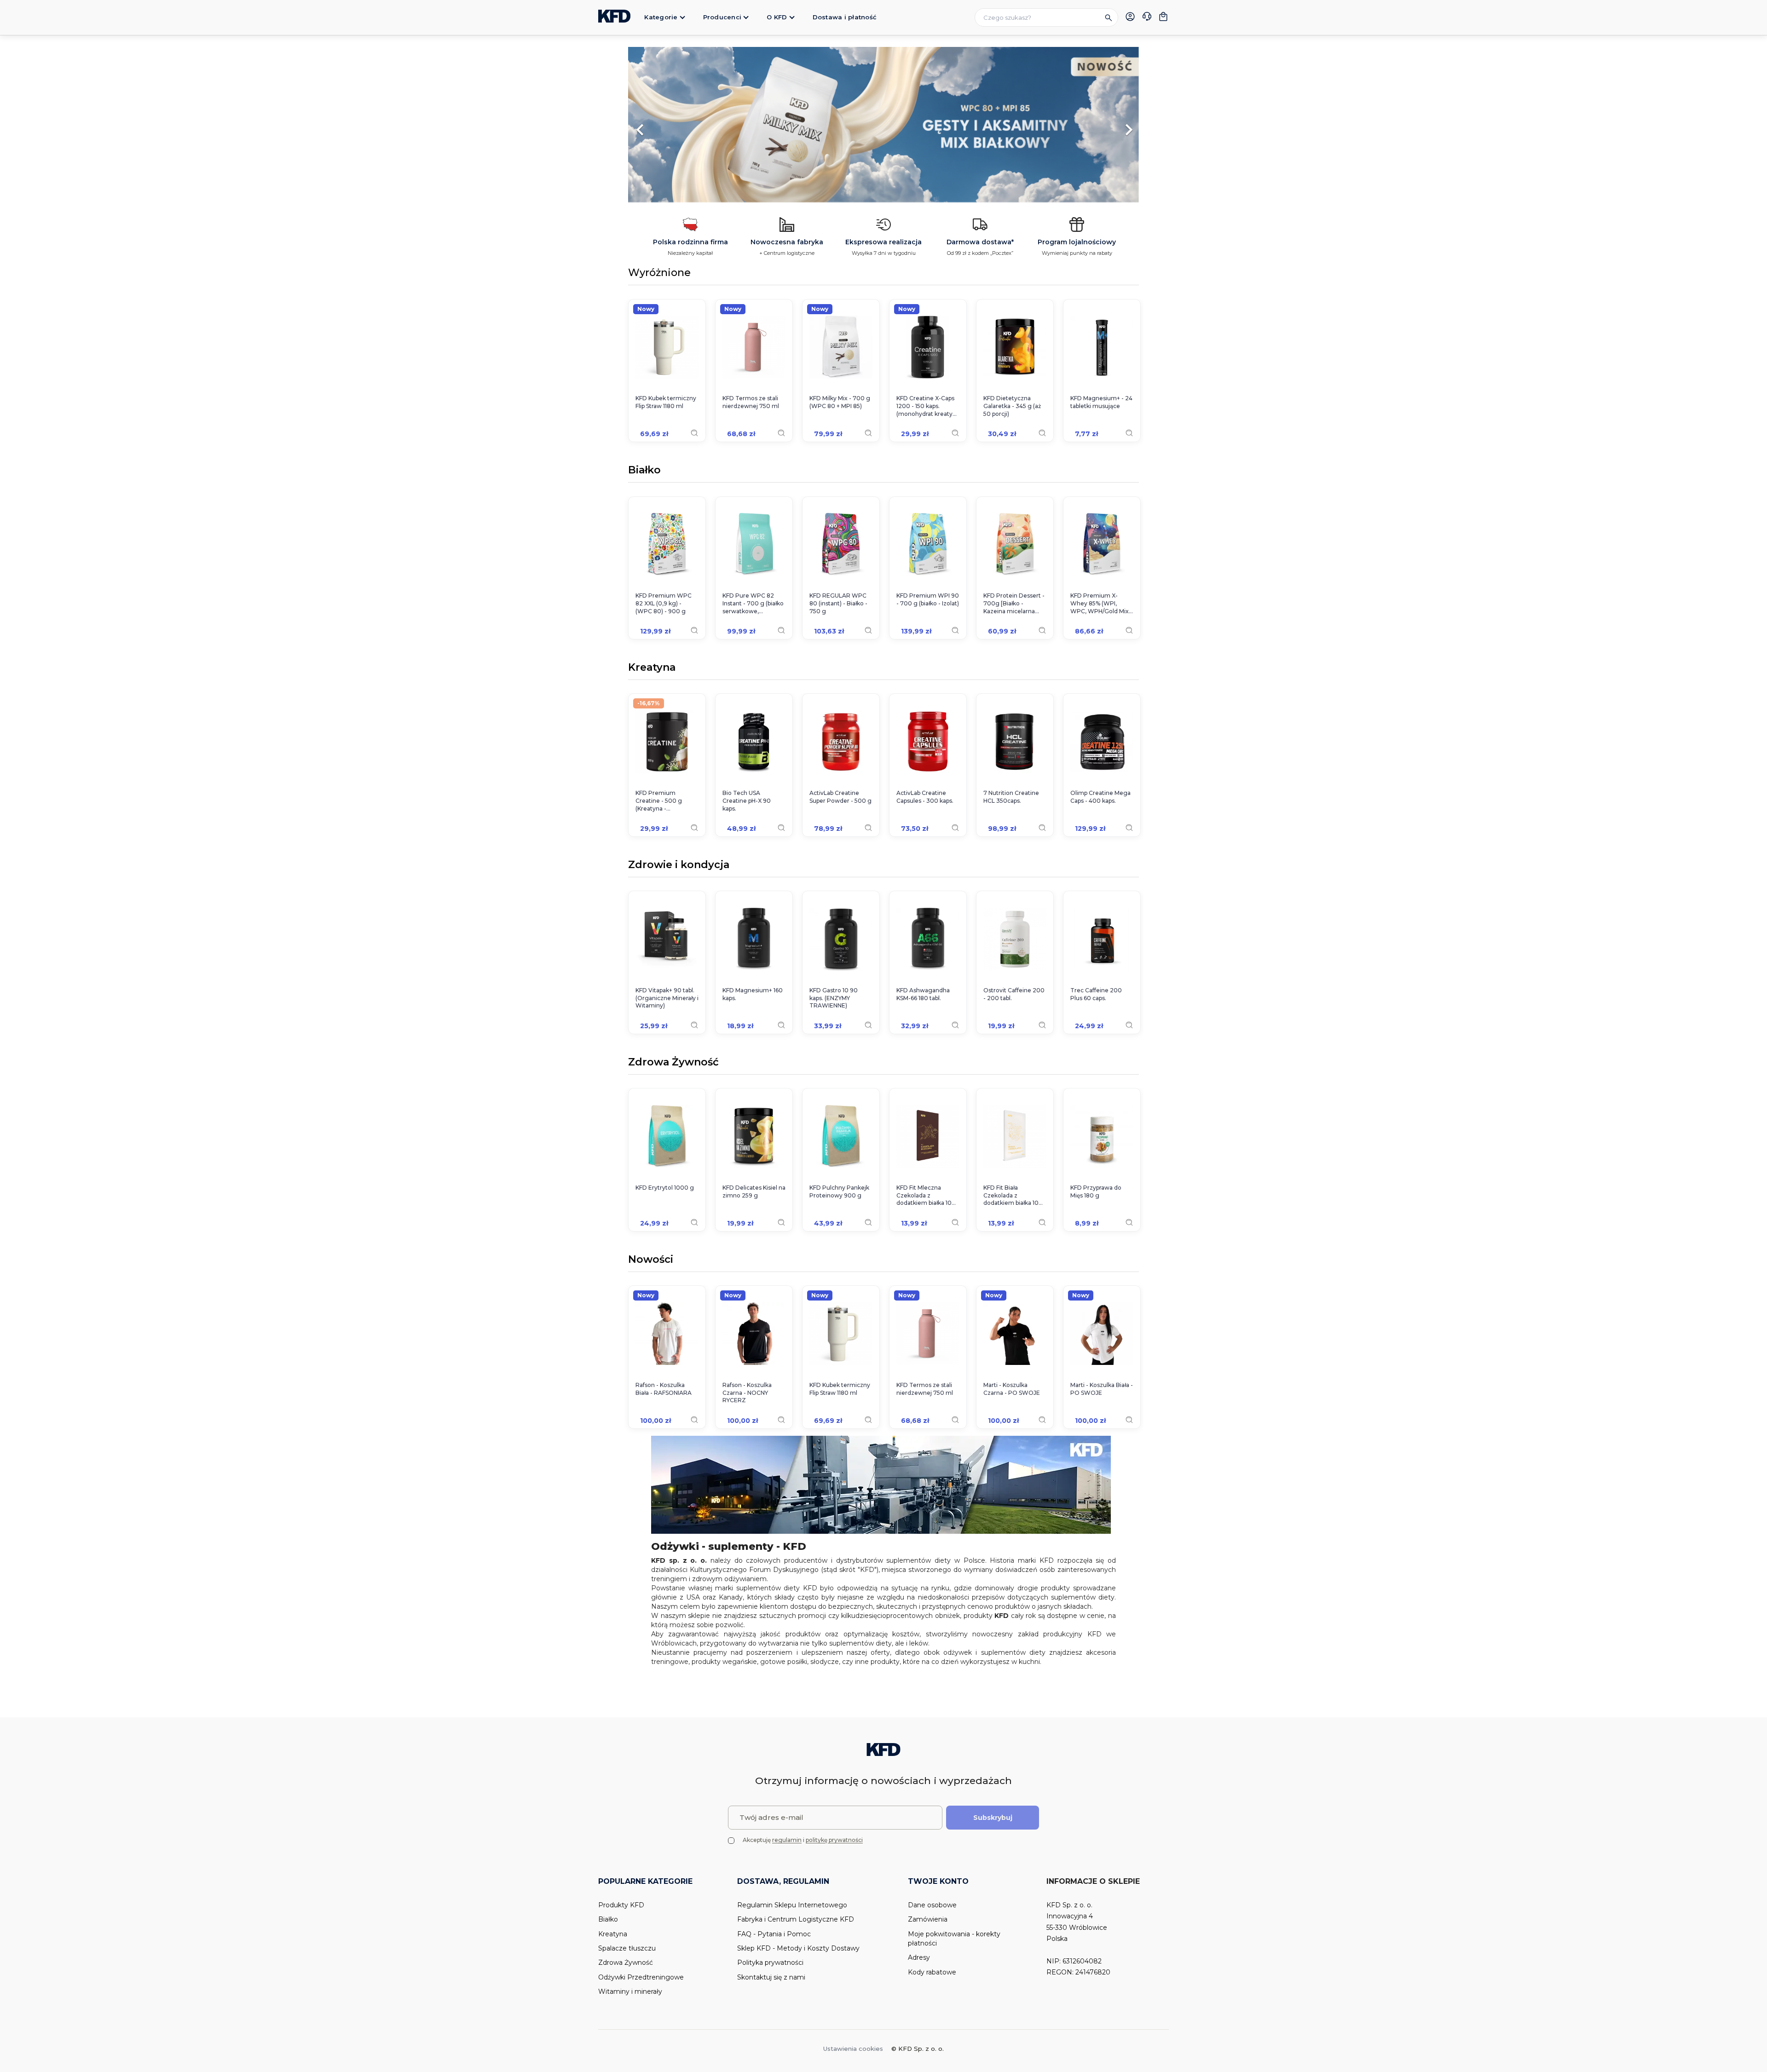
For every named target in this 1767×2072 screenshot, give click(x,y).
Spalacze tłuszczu (627, 1948)
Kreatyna (652, 668)
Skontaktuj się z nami (771, 1977)
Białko (644, 471)
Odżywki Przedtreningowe (641, 1977)
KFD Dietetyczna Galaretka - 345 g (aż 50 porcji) (1012, 406)
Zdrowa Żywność (673, 1063)
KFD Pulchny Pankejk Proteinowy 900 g (839, 1191)
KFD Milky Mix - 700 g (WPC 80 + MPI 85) (840, 402)
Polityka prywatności (770, 1963)
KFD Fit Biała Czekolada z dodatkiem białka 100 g (1013, 1196)
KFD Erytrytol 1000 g (665, 1188)
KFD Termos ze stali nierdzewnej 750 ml (751, 402)
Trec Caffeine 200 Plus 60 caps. (1096, 994)
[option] (883, 125)
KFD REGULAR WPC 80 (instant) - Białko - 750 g (838, 603)
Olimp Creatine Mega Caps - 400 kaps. (1100, 797)
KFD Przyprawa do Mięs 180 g (1096, 1191)
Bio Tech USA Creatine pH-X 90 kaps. (747, 801)
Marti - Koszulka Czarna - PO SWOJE (1012, 1389)
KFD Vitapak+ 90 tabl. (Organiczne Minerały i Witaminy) (667, 998)
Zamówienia (928, 1919)
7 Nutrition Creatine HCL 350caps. (1011, 797)
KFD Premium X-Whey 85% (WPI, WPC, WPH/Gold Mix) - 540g (1100, 604)
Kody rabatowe (932, 1972)
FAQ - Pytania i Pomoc (774, 1934)
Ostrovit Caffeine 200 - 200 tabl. (1014, 994)
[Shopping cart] (1163, 17)
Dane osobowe (932, 1905)
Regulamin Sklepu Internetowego (792, 1905)
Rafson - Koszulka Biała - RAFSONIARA (664, 1389)
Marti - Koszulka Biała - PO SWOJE (1102, 1389)
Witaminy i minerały (630, 1991)
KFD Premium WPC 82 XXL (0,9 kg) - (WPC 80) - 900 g (664, 603)
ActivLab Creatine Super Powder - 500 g (840, 797)
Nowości (651, 1260)
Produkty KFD (621, 1905)
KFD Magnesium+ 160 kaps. (753, 994)
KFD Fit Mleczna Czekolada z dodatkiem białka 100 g (926, 1196)
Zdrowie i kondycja (679, 865)
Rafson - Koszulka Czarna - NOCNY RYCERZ (747, 1393)
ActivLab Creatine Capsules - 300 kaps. (925, 797)
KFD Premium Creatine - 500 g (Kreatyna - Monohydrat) (659, 801)
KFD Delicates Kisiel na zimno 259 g (754, 1191)
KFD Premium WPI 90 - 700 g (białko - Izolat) (928, 599)
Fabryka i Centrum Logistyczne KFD (796, 1919)
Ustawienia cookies (853, 2049)
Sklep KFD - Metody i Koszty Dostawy (798, 1948)
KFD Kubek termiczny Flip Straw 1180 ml (666, 402)
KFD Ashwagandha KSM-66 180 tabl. (923, 994)
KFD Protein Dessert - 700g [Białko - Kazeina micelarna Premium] (1014, 604)
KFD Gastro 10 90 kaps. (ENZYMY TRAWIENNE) (834, 998)
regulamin (787, 1840)
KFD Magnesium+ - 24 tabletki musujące (1101, 402)
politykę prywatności (834, 1840)
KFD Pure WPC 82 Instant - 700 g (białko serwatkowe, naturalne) (753, 604)
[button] (667, 125)
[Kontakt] (1147, 17)
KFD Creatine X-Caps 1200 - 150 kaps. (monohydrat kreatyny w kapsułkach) (928, 406)
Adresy (919, 1957)
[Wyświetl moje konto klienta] (1130, 17)
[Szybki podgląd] (694, 433)
